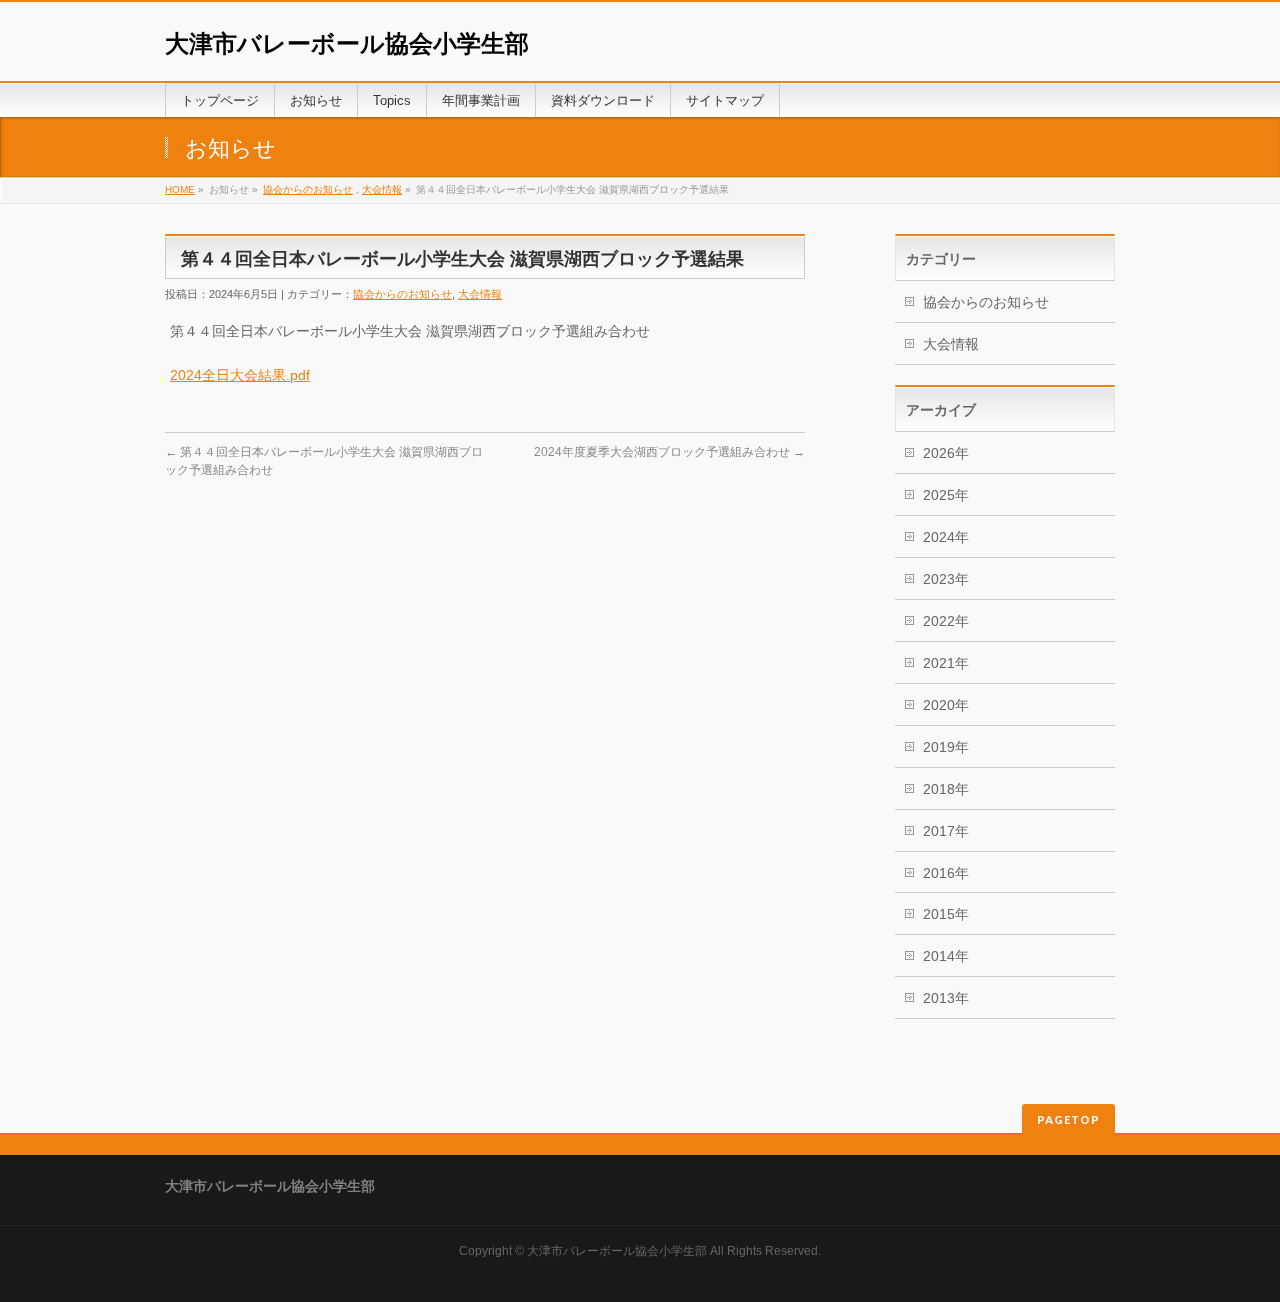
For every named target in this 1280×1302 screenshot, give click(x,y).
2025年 (946, 495)
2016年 (946, 873)
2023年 (946, 579)
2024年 (946, 537)
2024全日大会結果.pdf (240, 375)
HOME (180, 189)
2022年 (946, 621)
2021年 (946, 663)
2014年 (946, 956)
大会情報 (382, 189)
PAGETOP (1068, 1119)
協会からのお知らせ (308, 189)
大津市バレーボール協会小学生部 (347, 43)
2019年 (946, 747)
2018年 (946, 789)
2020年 (946, 705)
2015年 (946, 914)
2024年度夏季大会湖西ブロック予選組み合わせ (669, 452)
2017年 (946, 831)
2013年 (946, 998)
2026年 (946, 453)
